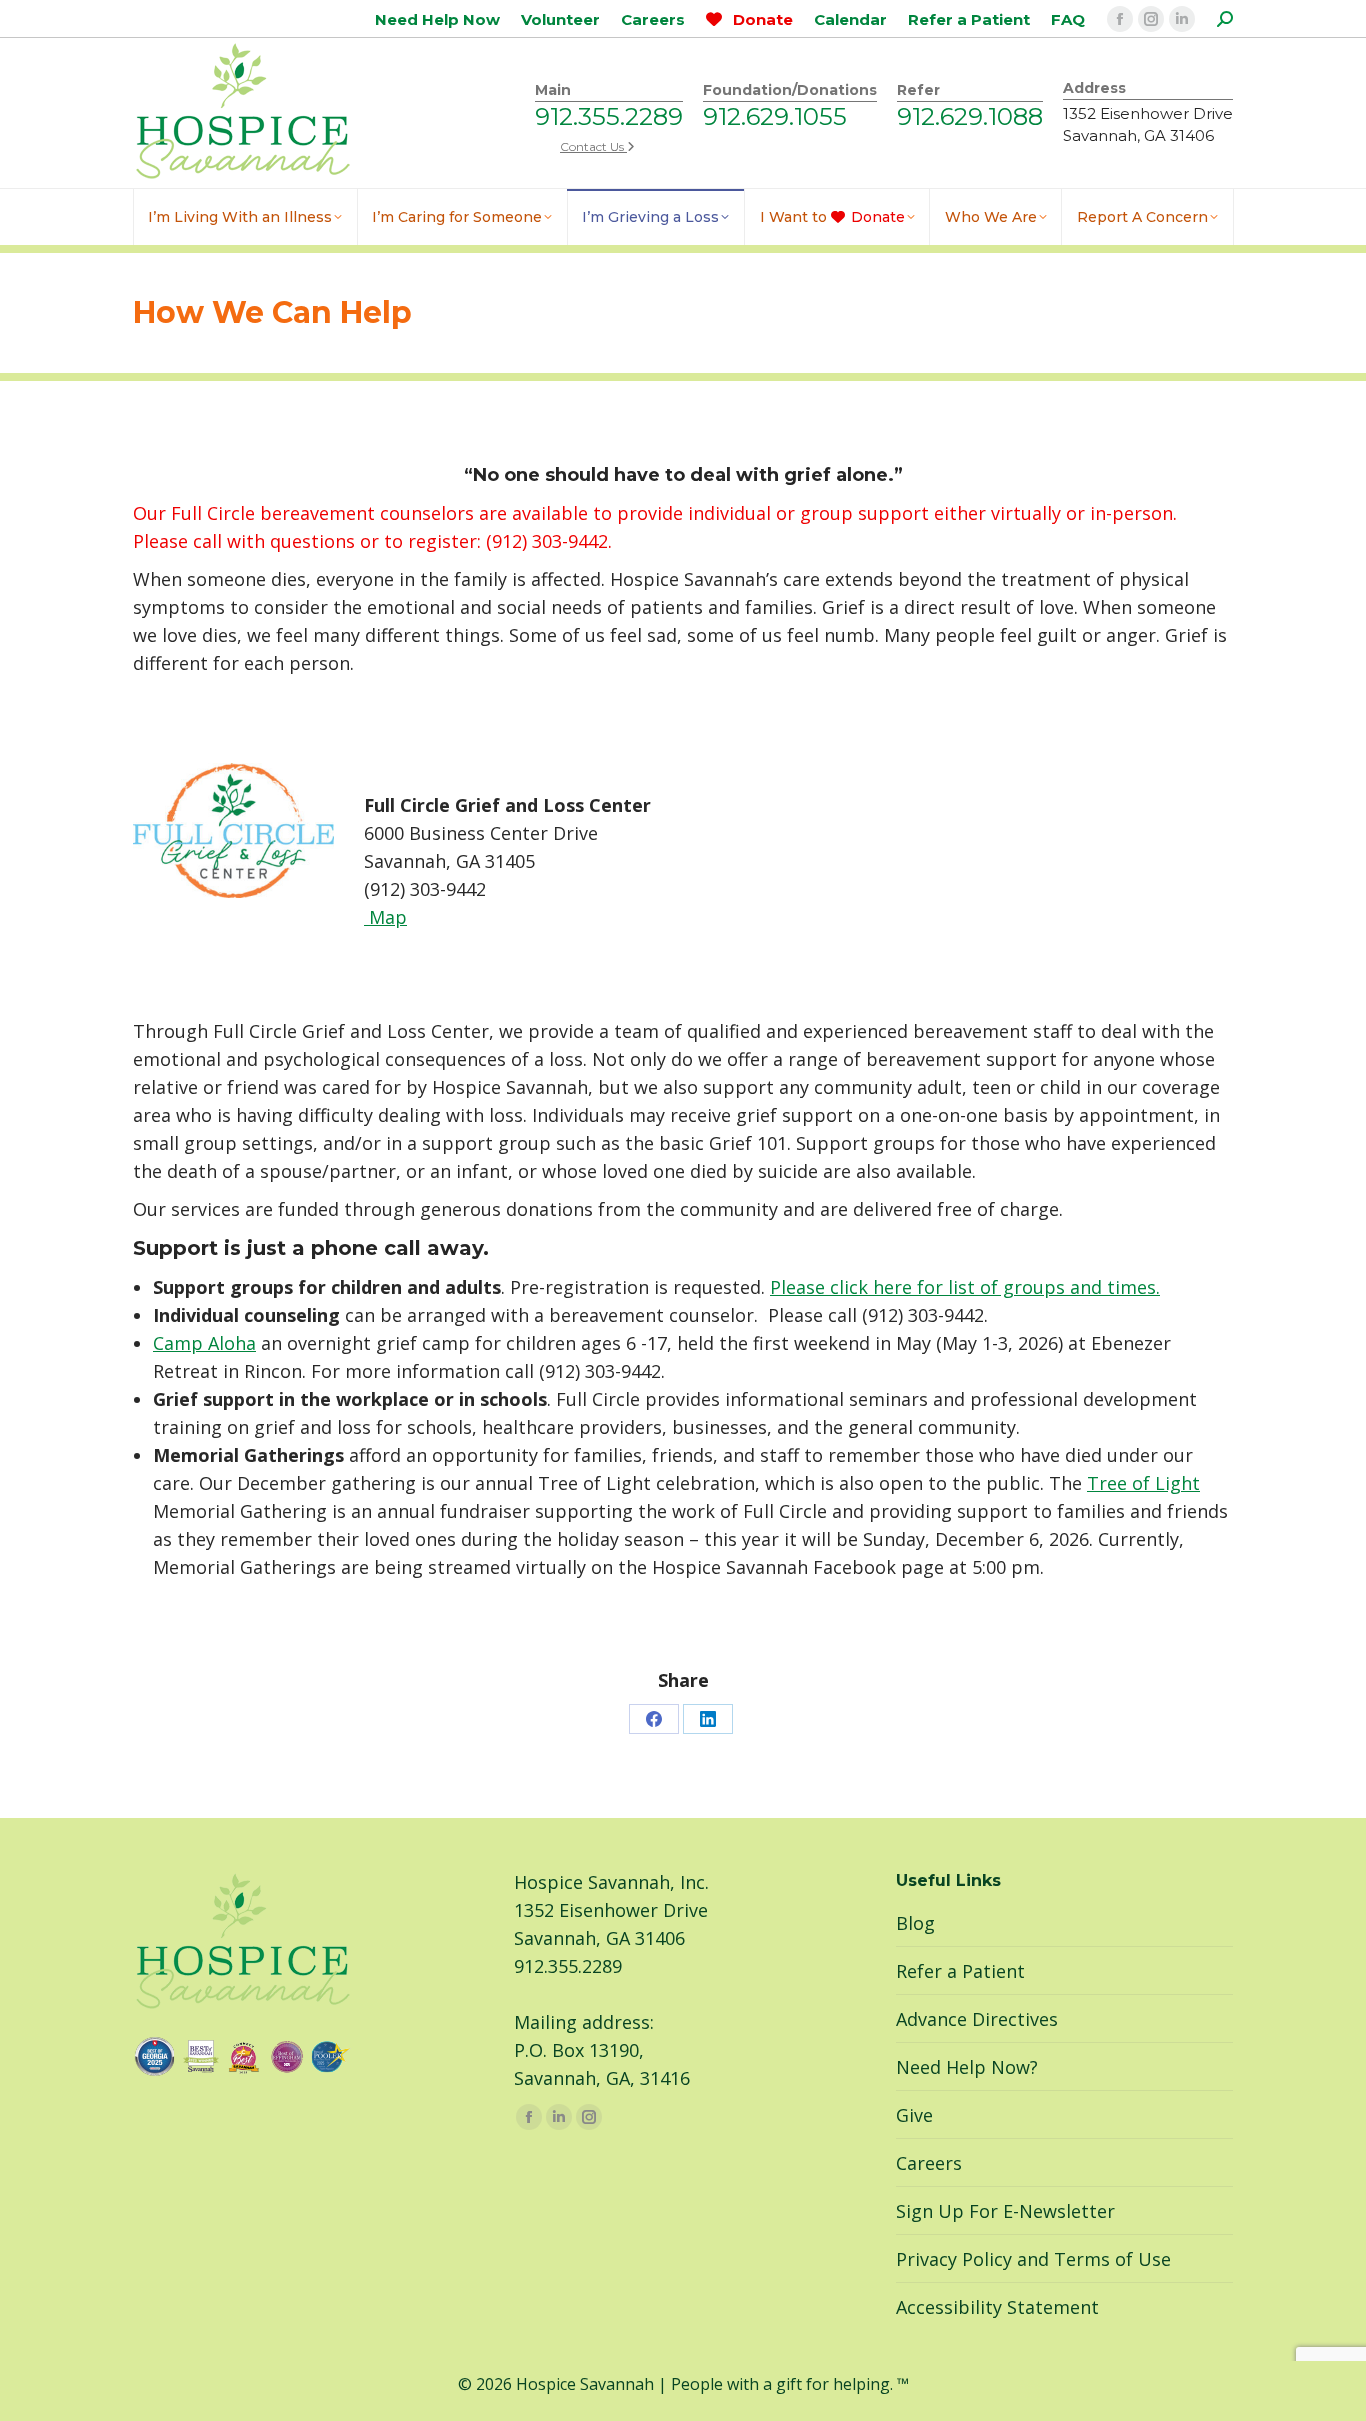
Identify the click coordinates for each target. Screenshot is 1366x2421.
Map (385, 917)
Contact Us (593, 146)
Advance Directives (977, 2019)
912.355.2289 (609, 116)
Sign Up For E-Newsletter (1005, 2211)
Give (914, 2115)
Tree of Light (1143, 1483)
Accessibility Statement (997, 2307)
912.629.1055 (775, 116)
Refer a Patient (960, 1971)
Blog (915, 1923)
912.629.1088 (970, 116)
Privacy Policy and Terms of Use (1033, 2259)
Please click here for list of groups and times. (965, 1287)
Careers (929, 2163)
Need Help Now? (967, 2067)
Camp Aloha (204, 1343)
